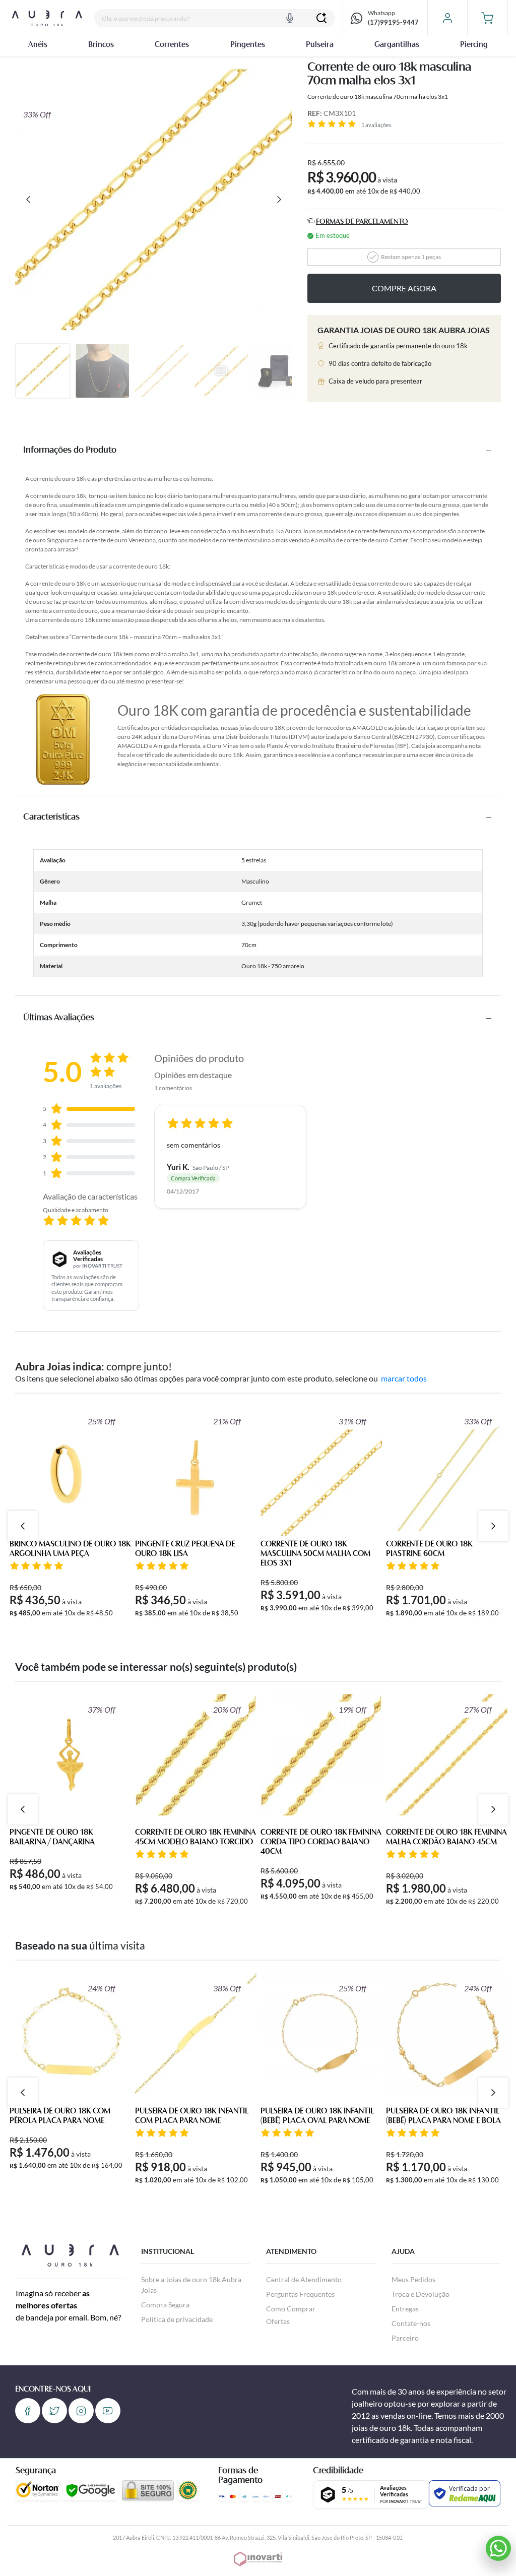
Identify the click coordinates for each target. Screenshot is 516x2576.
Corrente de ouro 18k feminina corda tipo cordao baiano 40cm (321, 1842)
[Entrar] (447, 18)
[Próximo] (279, 200)
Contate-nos (411, 2323)
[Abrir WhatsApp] (498, 2548)
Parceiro (405, 2338)
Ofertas (278, 2321)
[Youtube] (108, 2411)
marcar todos (404, 1378)
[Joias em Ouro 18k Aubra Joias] (47, 18)
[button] (488, 18)
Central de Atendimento (304, 2279)
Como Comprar (291, 2309)
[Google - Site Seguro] (90, 2490)
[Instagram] (81, 2411)
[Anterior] (28, 200)
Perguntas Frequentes (300, 2294)
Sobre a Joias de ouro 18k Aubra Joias (191, 2285)
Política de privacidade (177, 2319)
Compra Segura (165, 2305)
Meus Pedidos (413, 2279)
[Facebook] (28, 2411)
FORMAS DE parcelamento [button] (362, 222)
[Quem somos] (70, 2254)
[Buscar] (321, 18)
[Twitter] (54, 2411)
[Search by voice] (290, 18)
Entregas (405, 2309)
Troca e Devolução (421, 2294)
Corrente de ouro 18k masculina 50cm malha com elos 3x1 (315, 1554)
